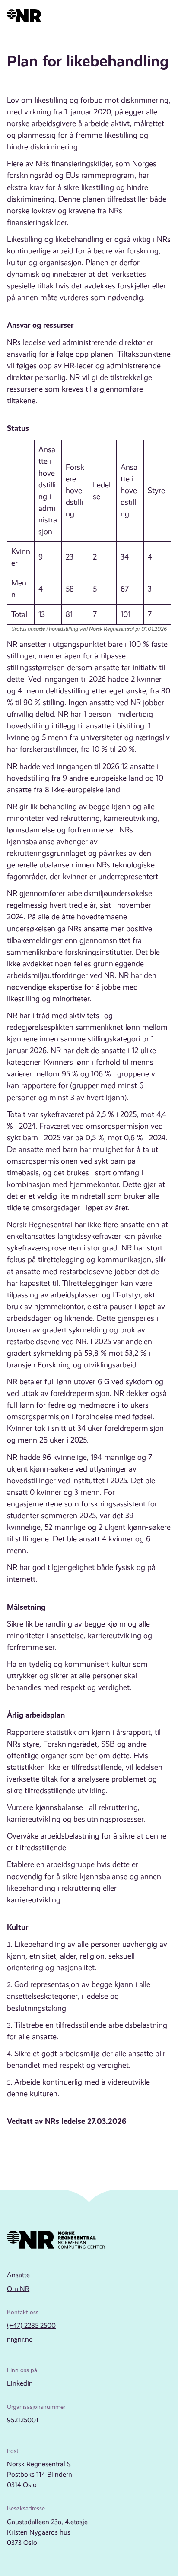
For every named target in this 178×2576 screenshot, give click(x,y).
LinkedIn (20, 2383)
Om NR (18, 2289)
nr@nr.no (20, 2339)
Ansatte (18, 2275)
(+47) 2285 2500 (31, 2325)
